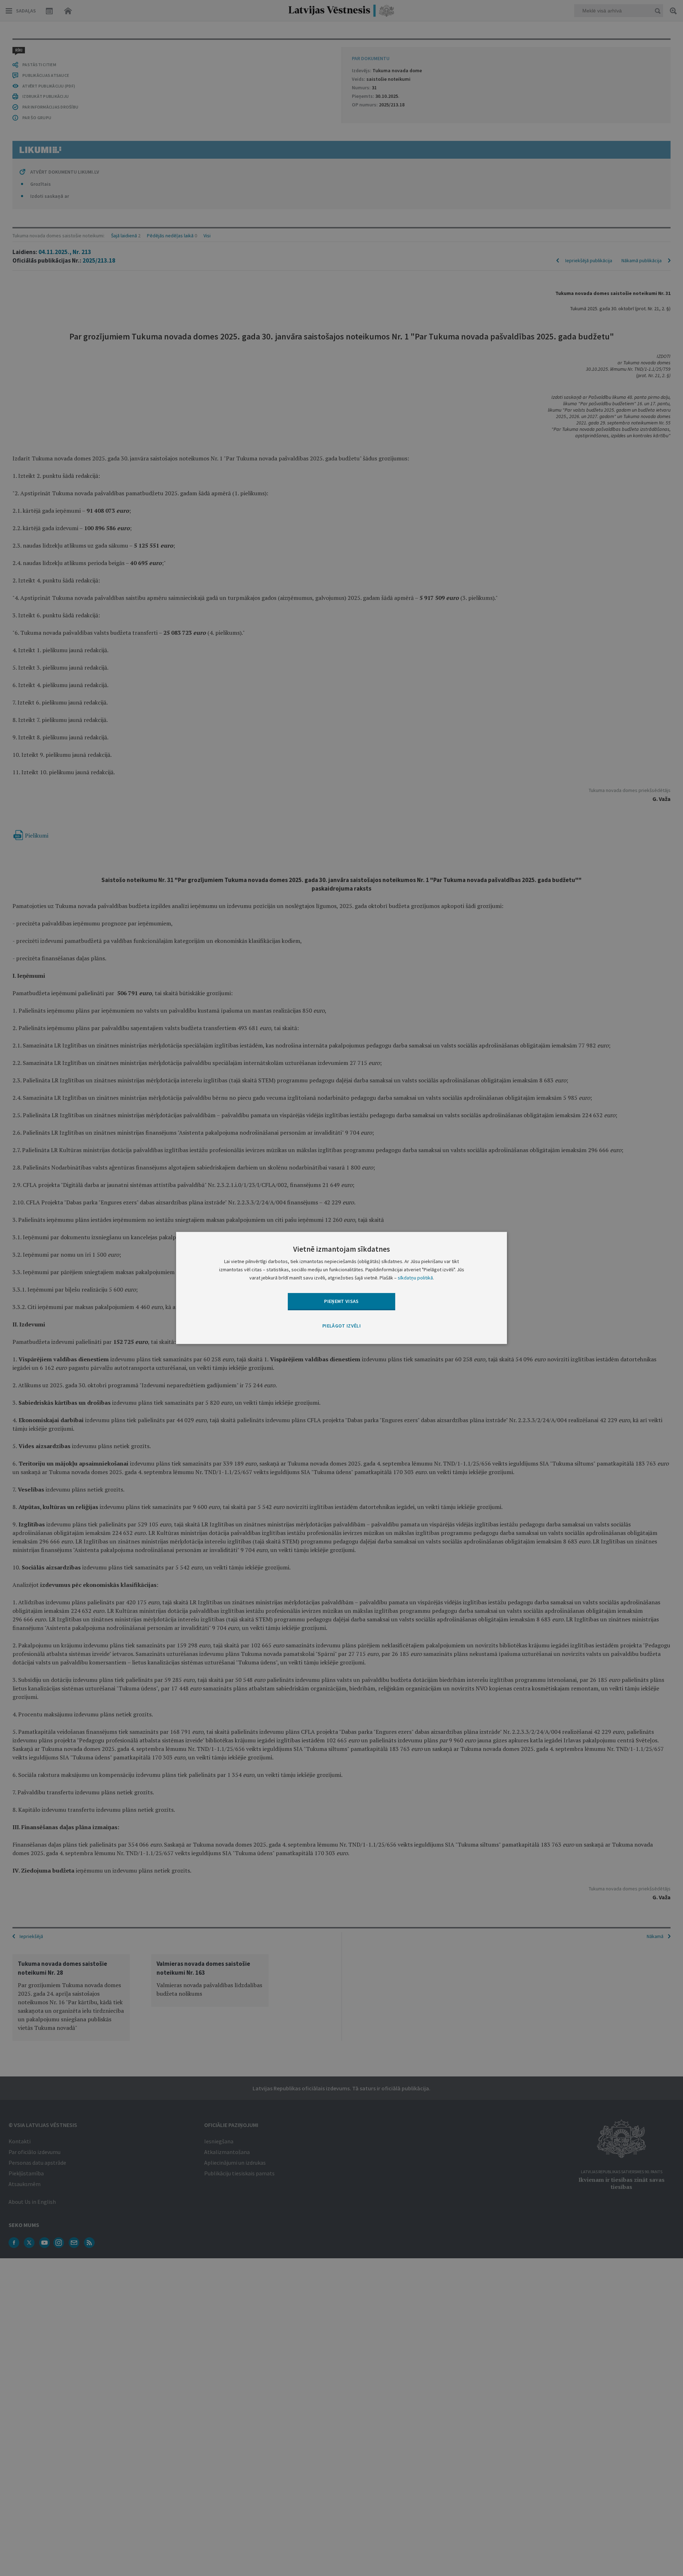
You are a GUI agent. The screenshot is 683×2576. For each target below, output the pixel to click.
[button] (341, 1326)
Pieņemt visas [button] (341, 1301)
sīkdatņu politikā (415, 1278)
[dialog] (341, 1288)
